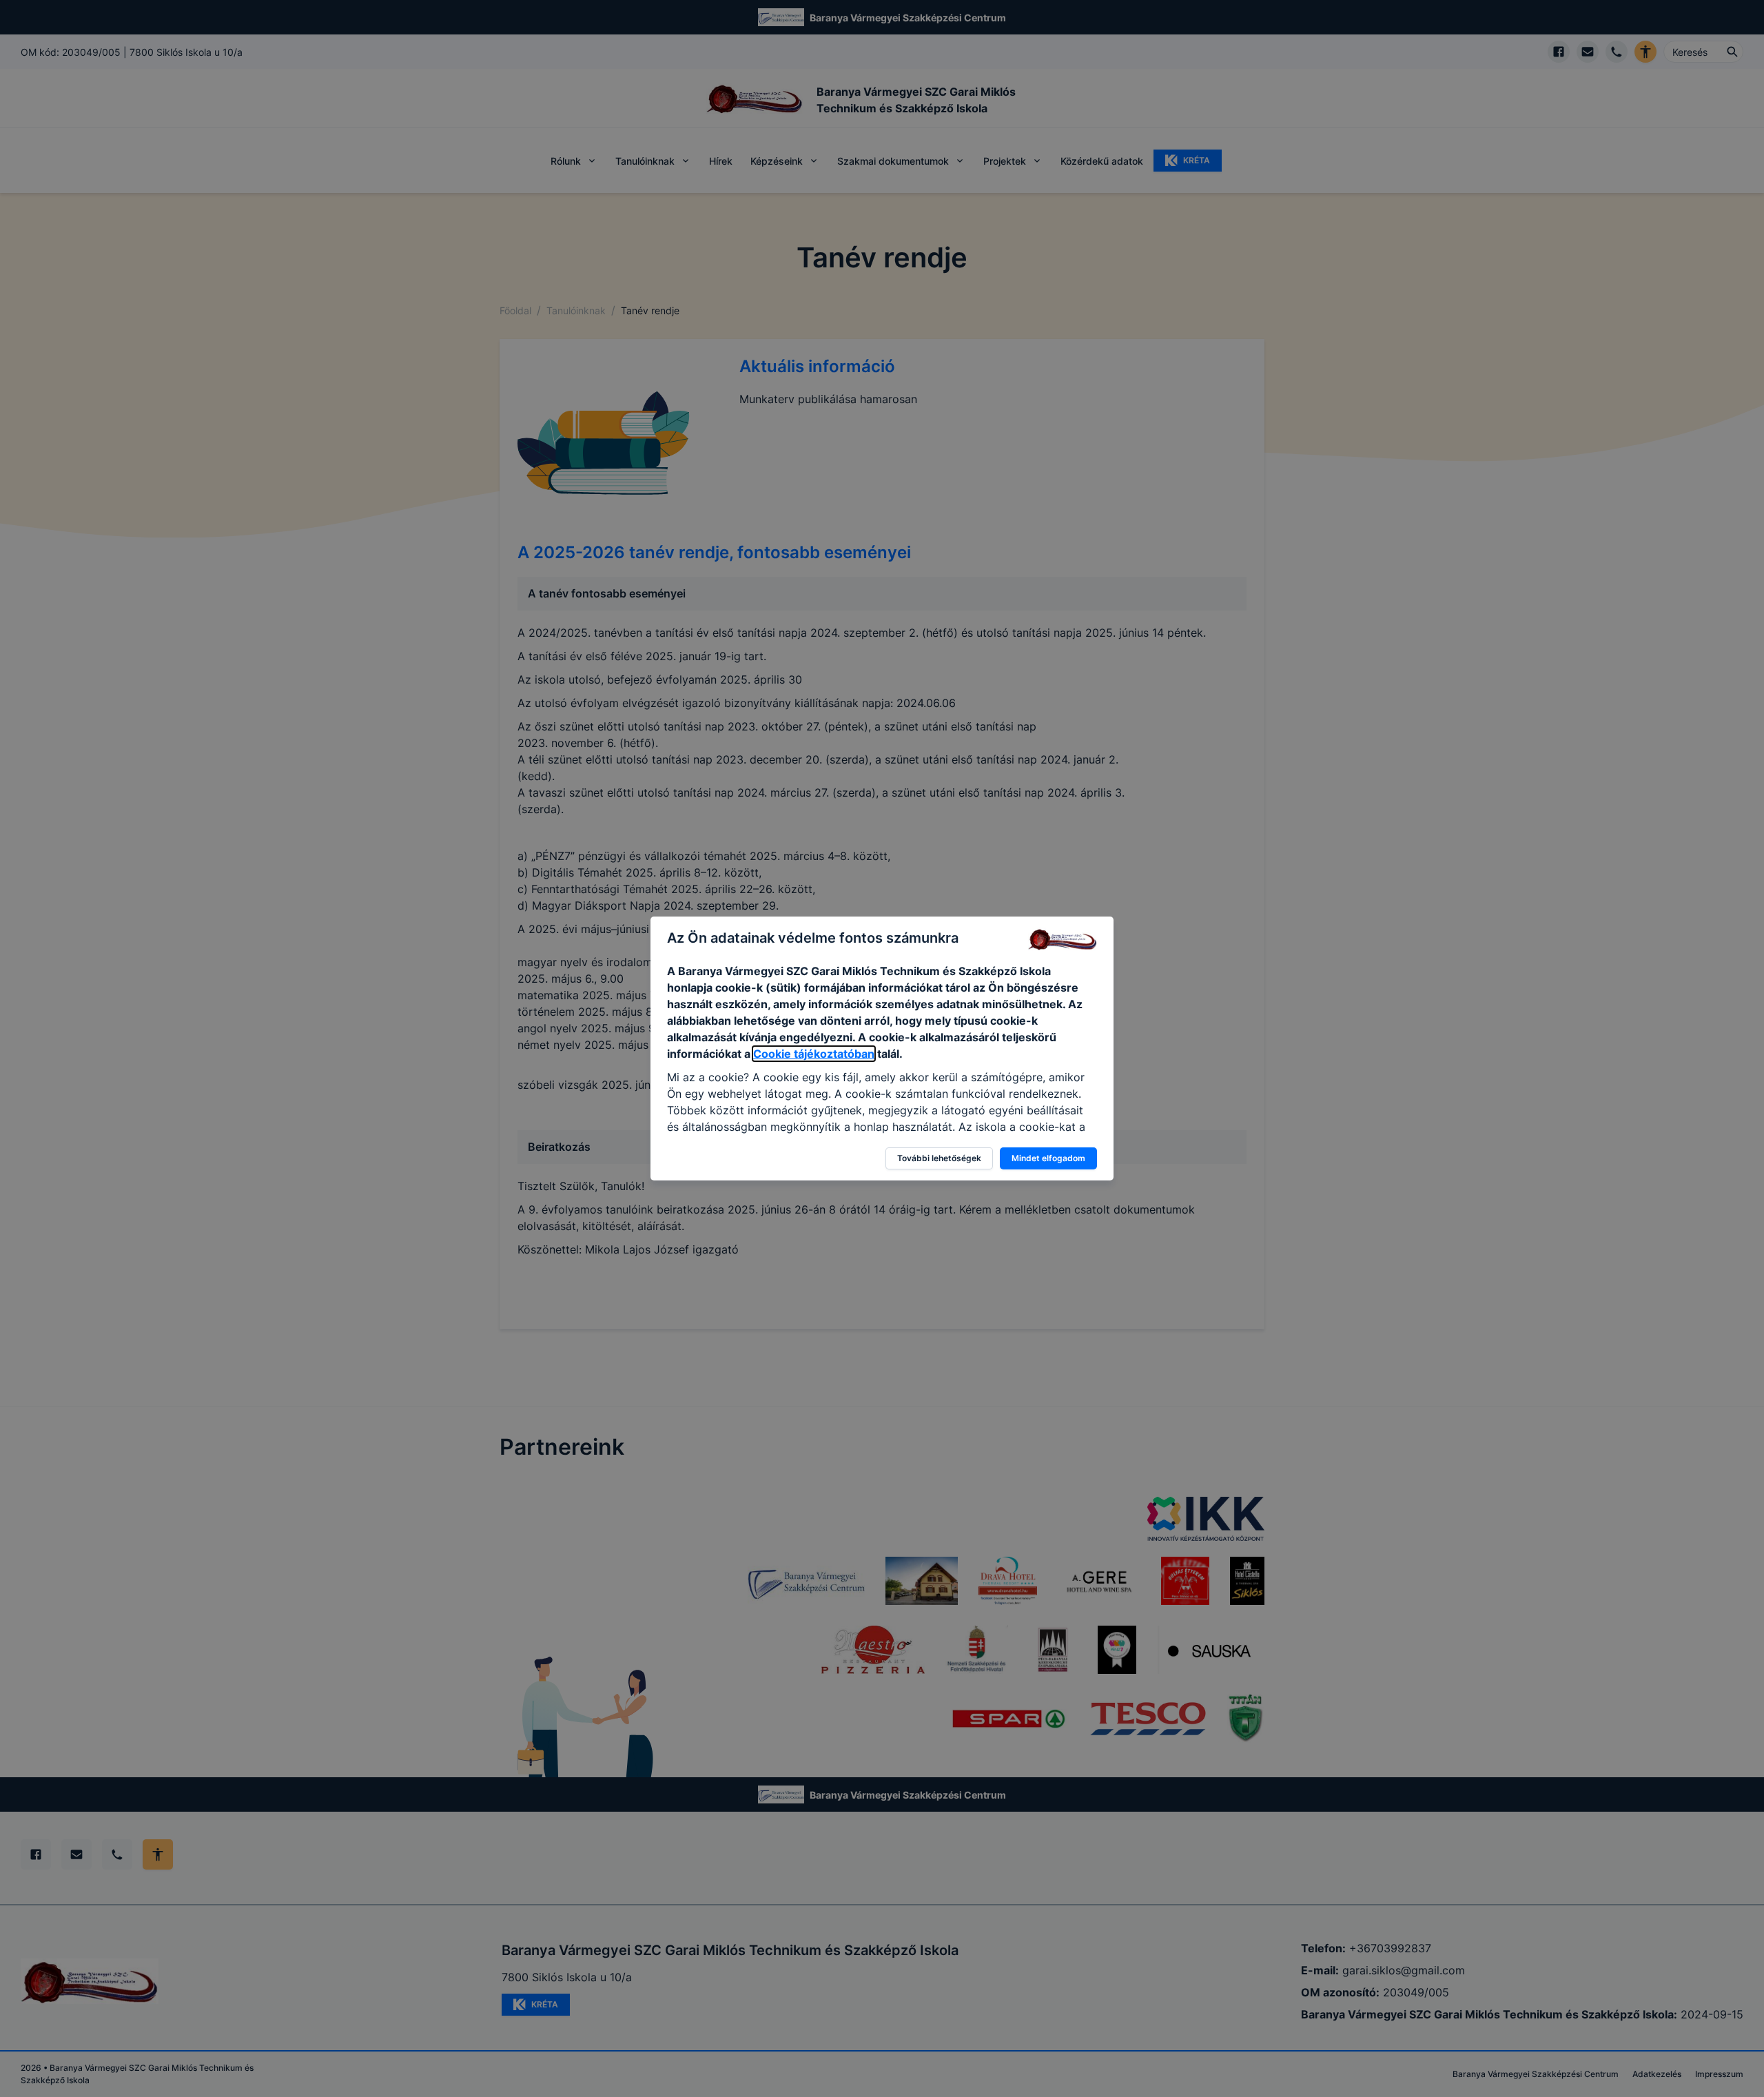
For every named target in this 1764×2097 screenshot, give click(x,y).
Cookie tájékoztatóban (814, 1054)
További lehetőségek (939, 1158)
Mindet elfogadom (1048, 1158)
